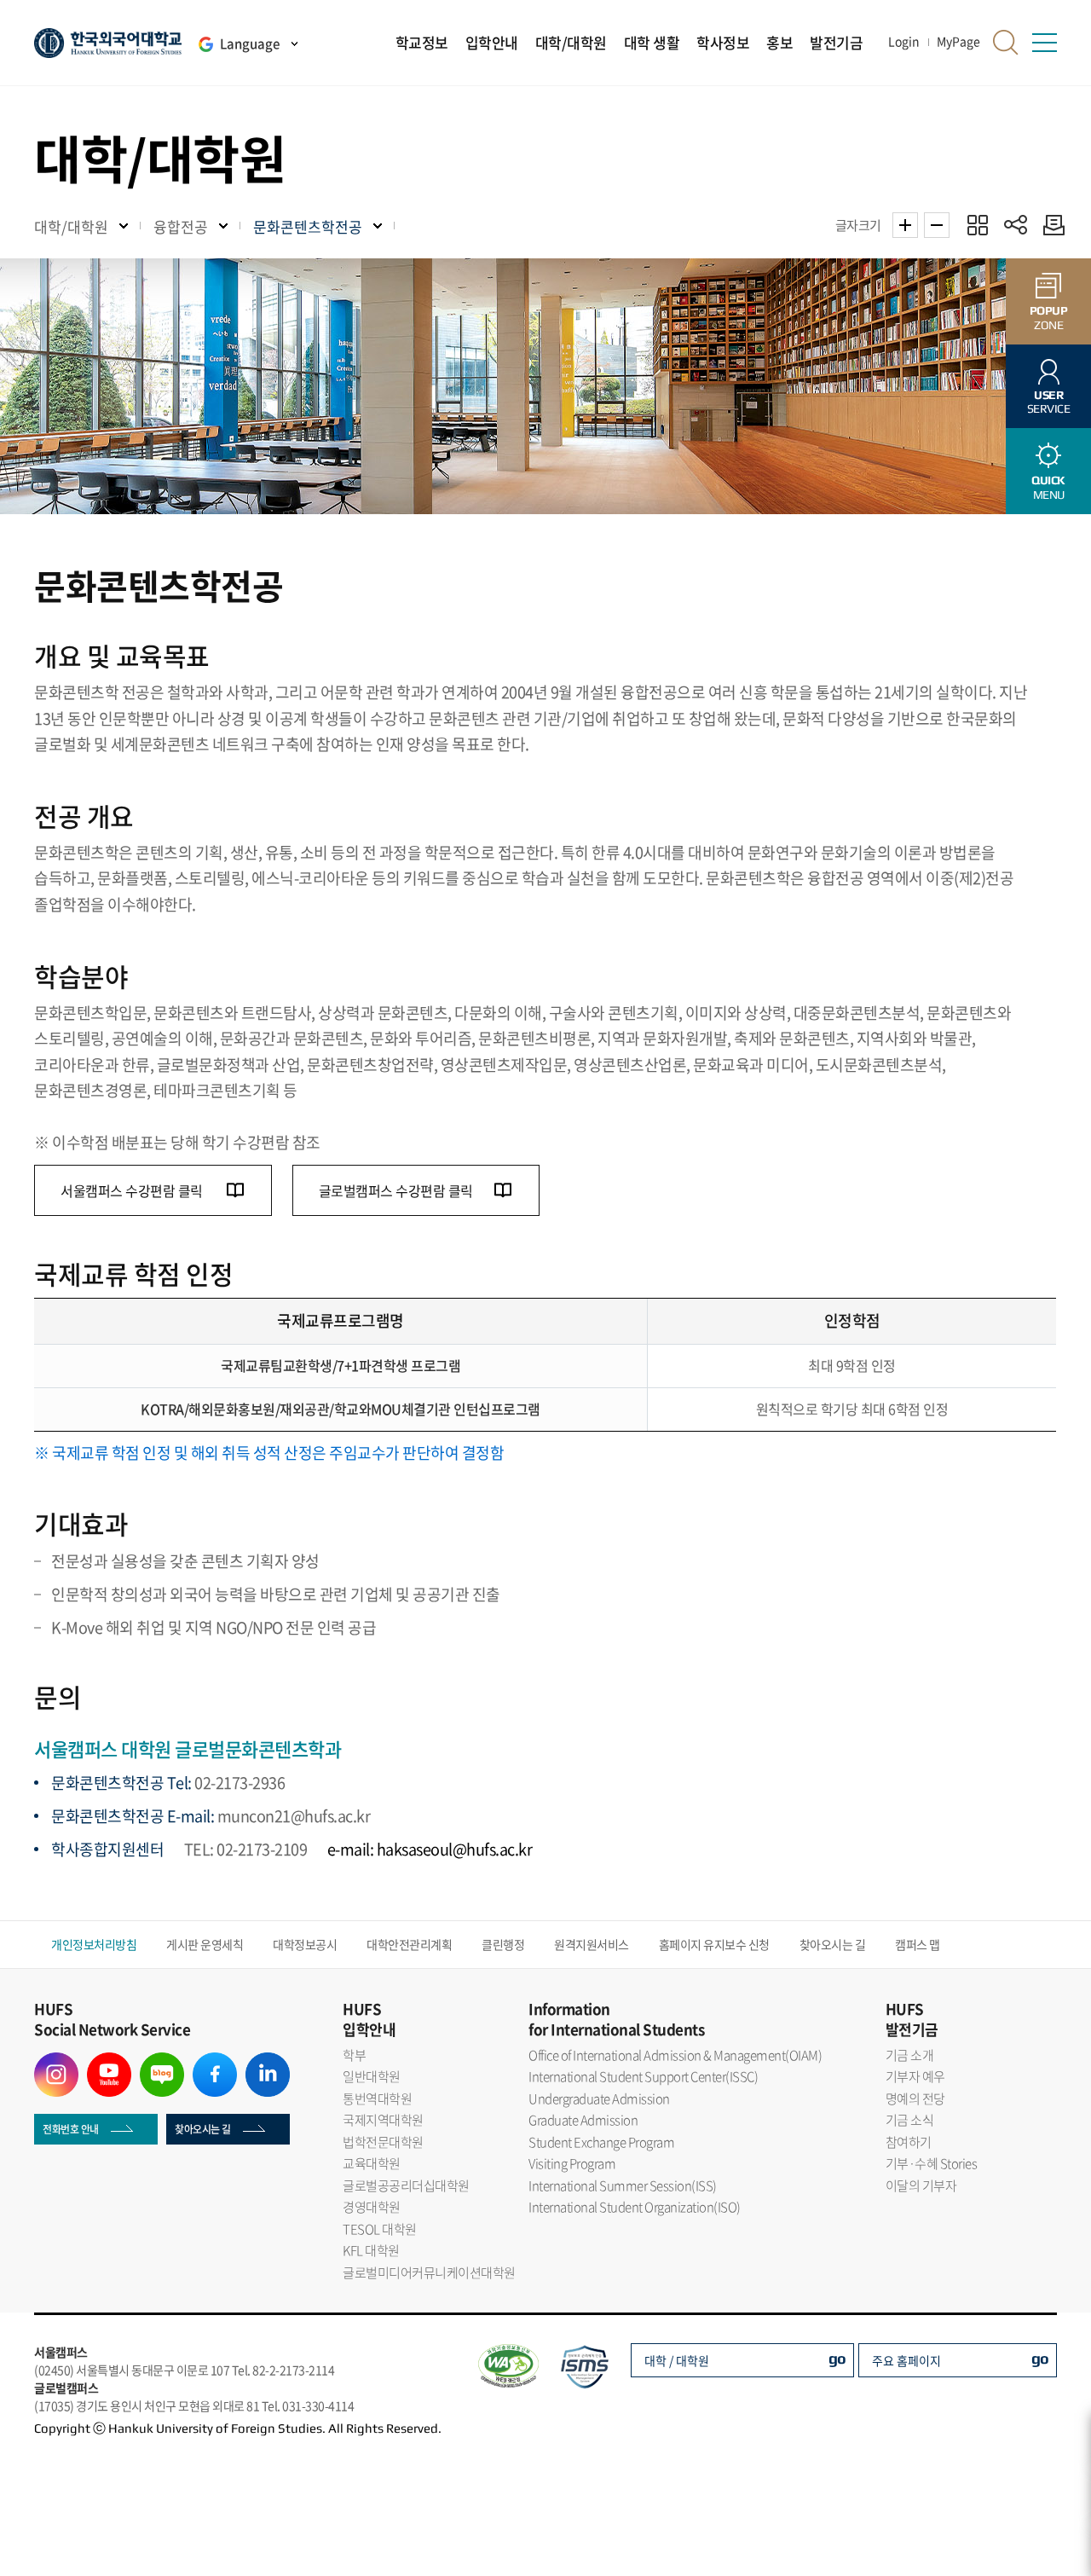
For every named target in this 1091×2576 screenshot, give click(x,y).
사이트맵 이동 (1044, 43)
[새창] (56, 2063)
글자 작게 (937, 225)
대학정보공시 (305, 1944)
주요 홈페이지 (906, 2360)
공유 (1016, 225)
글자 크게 (905, 225)
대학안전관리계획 (409, 1944)
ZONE (1049, 318)
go (837, 2358)
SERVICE (1049, 402)
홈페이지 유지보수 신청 (714, 1944)
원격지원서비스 (592, 1944)
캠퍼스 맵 (918, 1944)
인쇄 (1050, 225)
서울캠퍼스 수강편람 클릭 (133, 1190)
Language (250, 43)
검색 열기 (1006, 43)
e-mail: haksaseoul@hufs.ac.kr (430, 1849)
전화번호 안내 (71, 2129)
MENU (1048, 487)
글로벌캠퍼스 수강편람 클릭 (396, 1190)
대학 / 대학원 (677, 2360)
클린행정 (503, 1944)
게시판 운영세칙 (205, 1944)
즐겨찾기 (977, 225)
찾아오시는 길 (833, 1944)
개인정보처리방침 (94, 1944)
